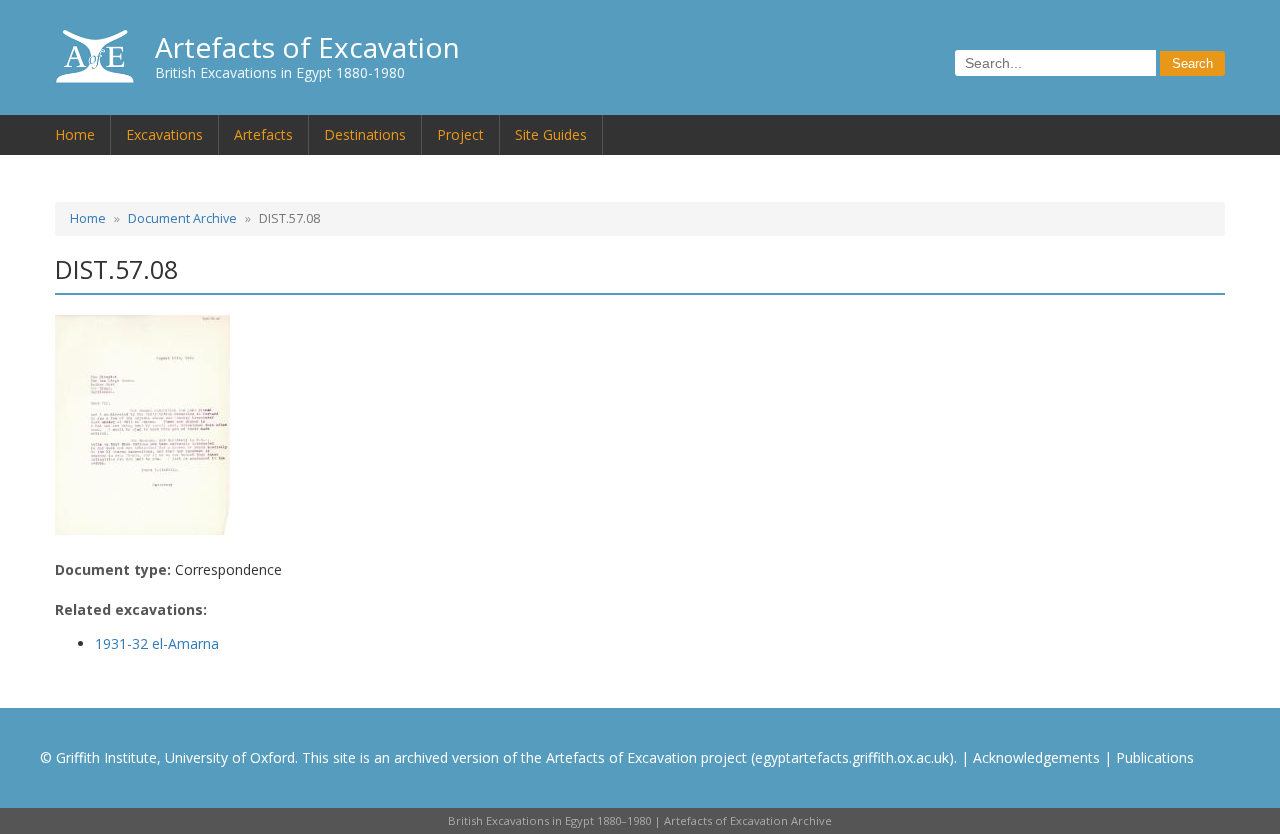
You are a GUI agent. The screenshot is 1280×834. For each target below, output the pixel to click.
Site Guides (551, 134)
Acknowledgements (1036, 757)
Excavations (164, 134)
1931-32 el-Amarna (157, 643)
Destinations (365, 134)
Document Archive (182, 218)
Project (460, 134)
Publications (1155, 757)
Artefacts (263, 134)
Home (75, 134)
